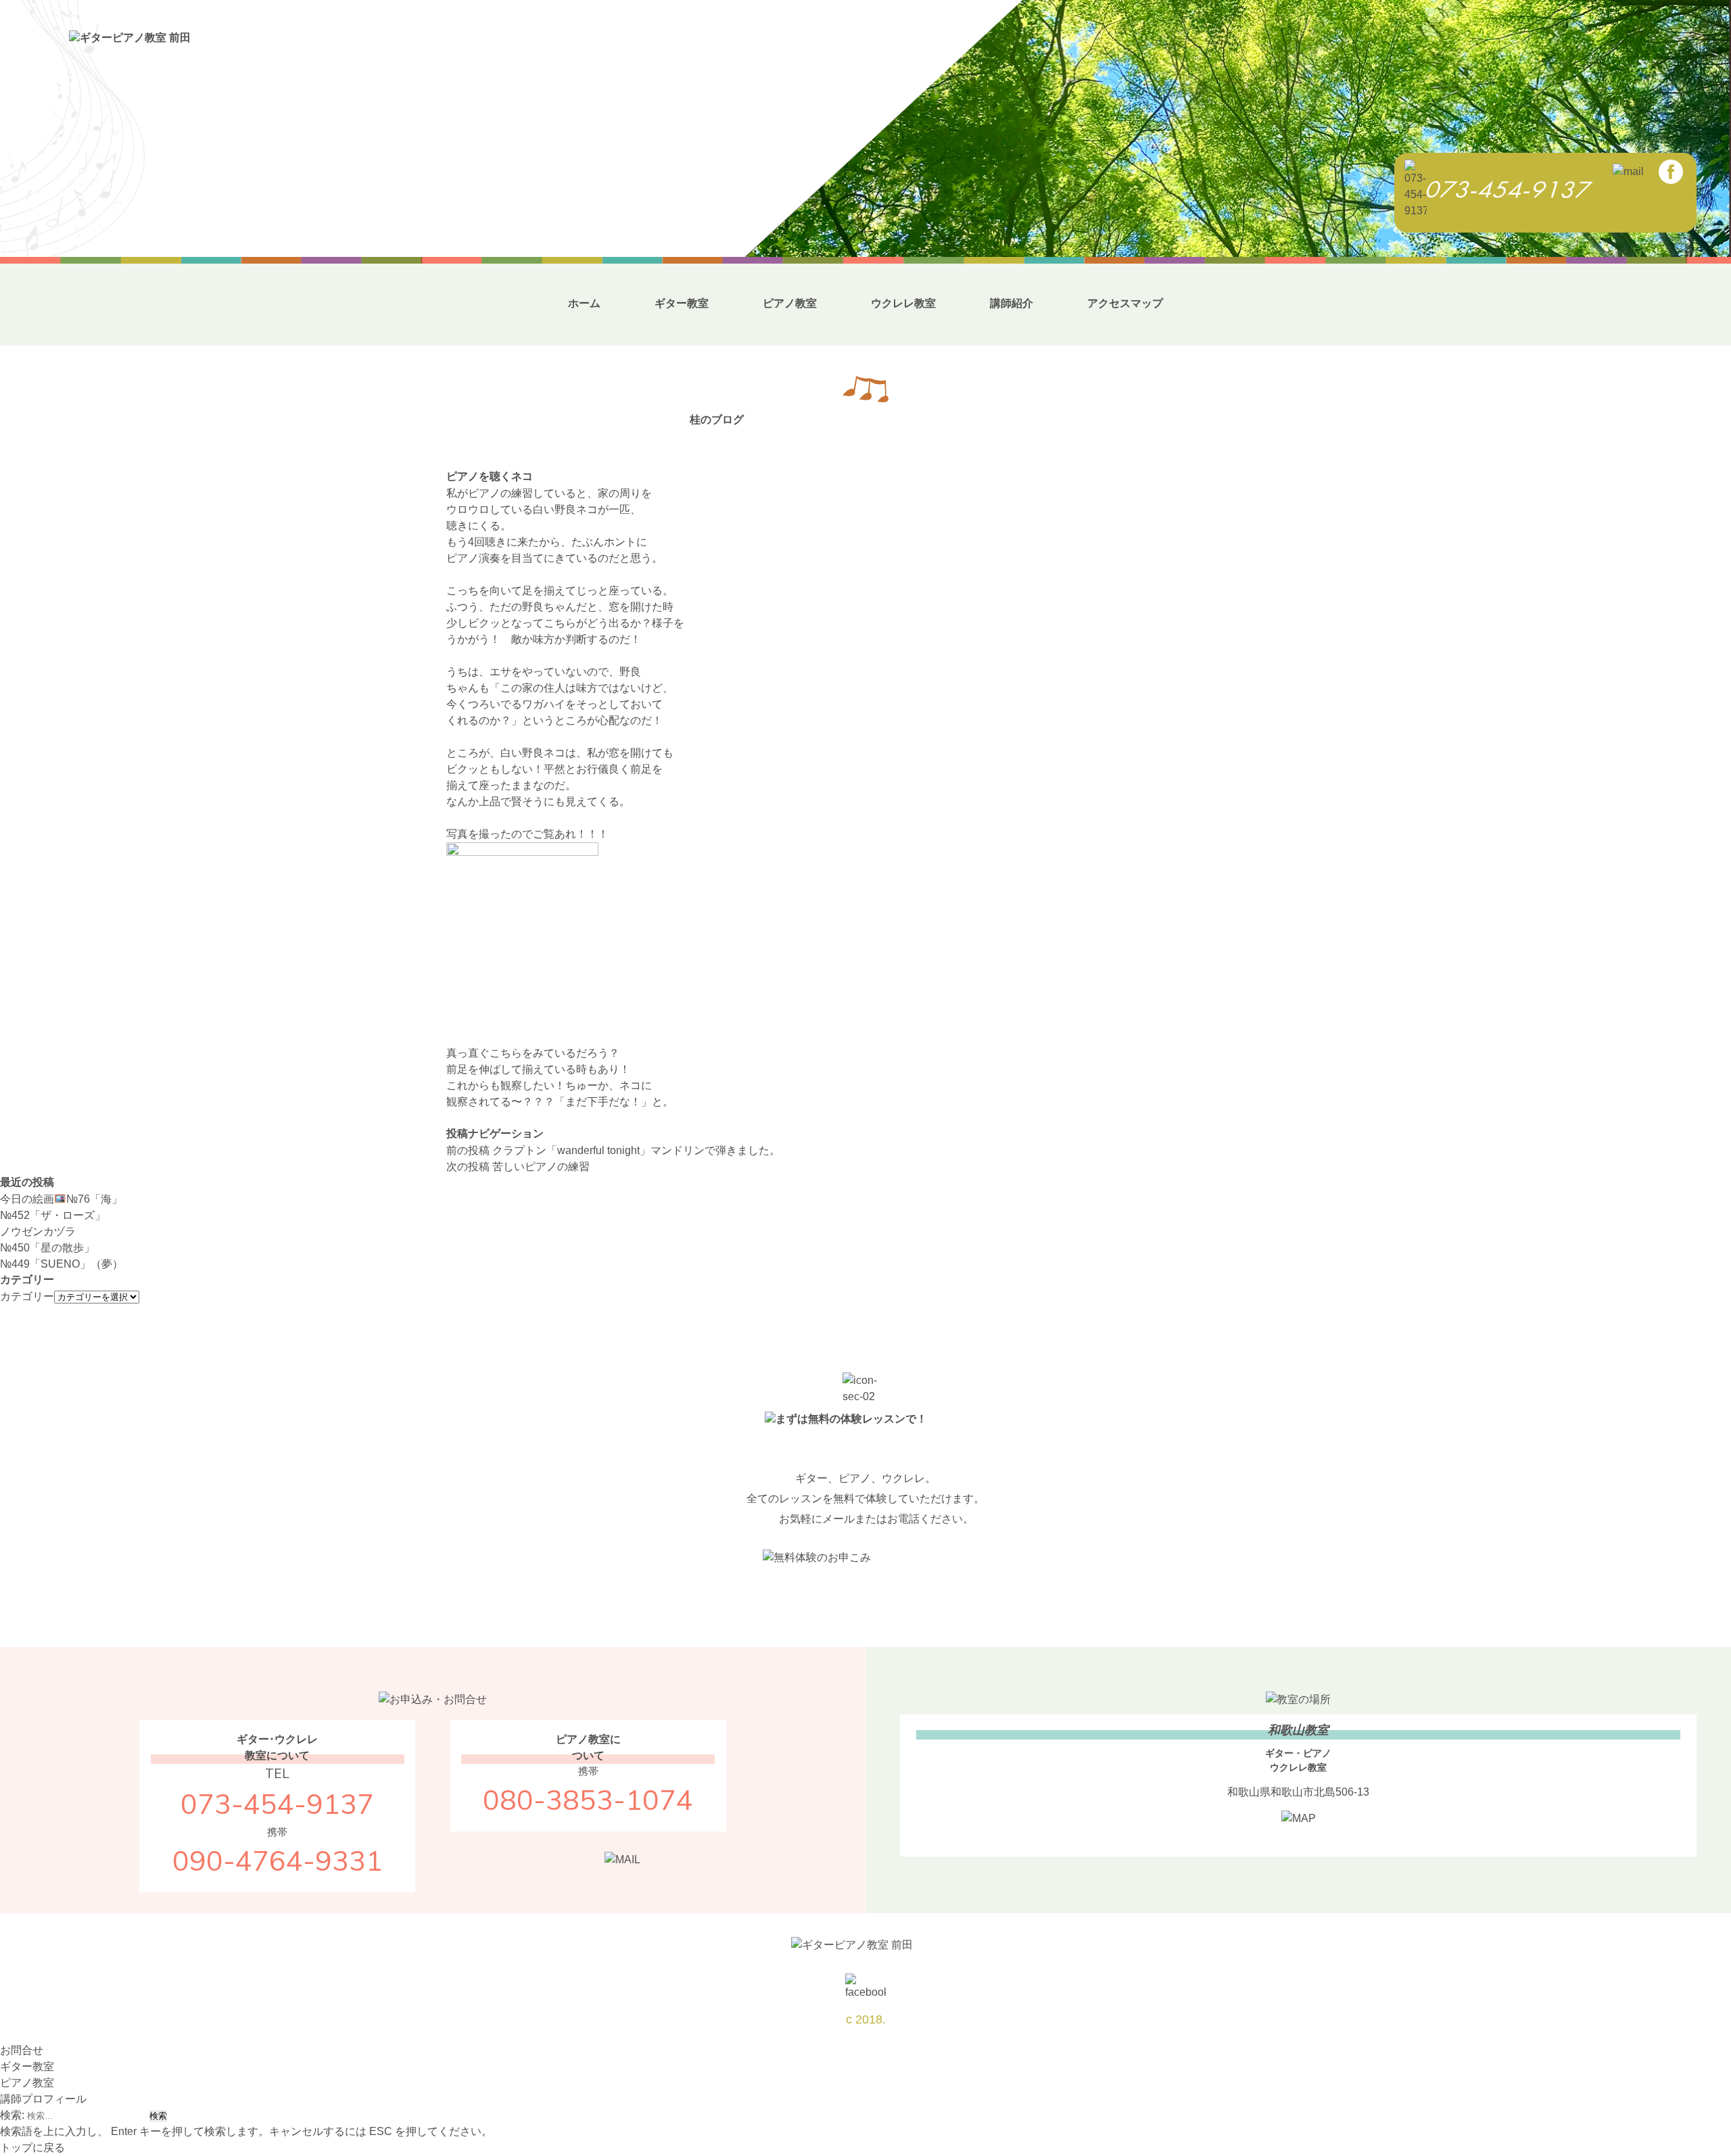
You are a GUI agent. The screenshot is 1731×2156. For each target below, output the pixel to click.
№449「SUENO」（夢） (62, 1264)
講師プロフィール (43, 2099)
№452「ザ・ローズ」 (53, 1215)
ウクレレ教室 (903, 303)
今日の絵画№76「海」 (61, 1199)
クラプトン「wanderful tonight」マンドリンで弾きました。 (613, 1150)
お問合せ (22, 2050)
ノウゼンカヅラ (38, 1231)
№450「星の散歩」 (47, 1248)
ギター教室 (682, 303)
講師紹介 (1012, 303)
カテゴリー (27, 1296)
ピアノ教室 (790, 303)
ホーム (584, 303)
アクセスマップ (1125, 303)
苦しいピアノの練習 (518, 1167)
